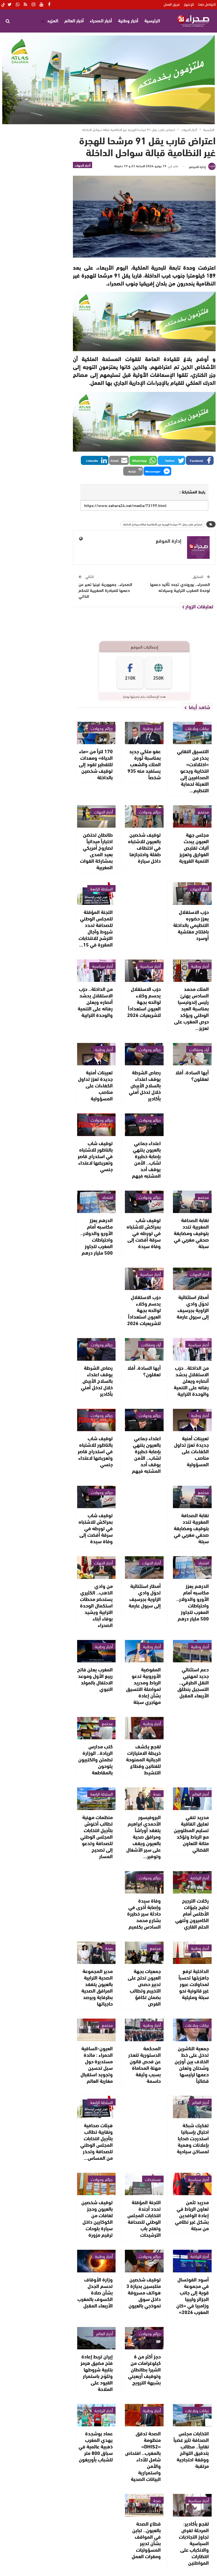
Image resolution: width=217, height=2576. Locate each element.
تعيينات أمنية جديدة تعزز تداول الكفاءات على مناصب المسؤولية (95, 1085)
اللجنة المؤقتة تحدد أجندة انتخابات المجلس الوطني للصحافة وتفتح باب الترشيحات (144, 2218)
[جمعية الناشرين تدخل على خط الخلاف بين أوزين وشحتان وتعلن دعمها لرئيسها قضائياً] (192, 2030)
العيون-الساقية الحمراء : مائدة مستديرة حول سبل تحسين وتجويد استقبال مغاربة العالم (97, 2064)
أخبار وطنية (128, 20)
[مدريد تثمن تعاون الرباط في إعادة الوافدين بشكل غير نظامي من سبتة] (192, 2184)
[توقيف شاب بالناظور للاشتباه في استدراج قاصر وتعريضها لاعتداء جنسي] (96, 1125)
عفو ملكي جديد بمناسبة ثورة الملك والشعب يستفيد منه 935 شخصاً (144, 764)
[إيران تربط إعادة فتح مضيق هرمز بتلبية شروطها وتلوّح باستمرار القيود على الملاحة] (96, 2338)
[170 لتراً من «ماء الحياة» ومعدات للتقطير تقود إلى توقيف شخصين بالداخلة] (96, 733)
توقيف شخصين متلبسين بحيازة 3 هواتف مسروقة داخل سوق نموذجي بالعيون (144, 2292)
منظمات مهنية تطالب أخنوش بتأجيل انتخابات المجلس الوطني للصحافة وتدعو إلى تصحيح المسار (96, 1836)
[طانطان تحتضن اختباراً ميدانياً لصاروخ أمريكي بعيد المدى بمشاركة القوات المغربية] (96, 816)
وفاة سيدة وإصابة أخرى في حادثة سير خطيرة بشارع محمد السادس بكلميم (144, 1913)
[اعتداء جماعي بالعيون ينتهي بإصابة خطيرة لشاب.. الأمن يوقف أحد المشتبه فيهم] (144, 1125)
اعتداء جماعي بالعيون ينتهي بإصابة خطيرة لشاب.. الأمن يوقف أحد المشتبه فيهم (146, 1159)
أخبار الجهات (83, 165)
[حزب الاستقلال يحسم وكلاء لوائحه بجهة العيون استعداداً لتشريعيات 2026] (144, 971)
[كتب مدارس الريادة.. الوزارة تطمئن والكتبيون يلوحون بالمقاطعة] (96, 1728)
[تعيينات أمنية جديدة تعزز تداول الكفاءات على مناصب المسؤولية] (96, 1054)
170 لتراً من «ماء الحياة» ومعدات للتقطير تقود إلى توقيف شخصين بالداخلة (96, 764)
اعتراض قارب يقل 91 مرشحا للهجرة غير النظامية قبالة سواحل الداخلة (163, 524)
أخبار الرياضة (200, 1877)
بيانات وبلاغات (197, 728)
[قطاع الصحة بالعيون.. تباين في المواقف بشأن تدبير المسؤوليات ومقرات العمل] (144, 2505)
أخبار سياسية (150, 966)
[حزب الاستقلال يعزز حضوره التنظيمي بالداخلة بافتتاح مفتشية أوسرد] (192, 893)
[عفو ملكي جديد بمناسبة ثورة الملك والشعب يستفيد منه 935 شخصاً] (144, 733)
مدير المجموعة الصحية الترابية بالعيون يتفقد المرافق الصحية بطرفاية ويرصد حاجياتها (97, 1987)
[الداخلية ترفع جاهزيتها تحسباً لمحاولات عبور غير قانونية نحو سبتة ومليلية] (192, 1953)
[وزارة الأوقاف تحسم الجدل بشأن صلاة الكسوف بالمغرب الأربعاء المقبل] (96, 2261)
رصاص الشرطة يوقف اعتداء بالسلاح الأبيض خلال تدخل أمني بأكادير (145, 1085)
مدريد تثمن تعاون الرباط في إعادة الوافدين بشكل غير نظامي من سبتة (192, 2215)
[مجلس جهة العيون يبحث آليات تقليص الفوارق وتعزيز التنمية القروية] (192, 816)
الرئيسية (152, 20)
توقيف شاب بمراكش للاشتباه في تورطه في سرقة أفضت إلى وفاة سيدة (144, 1233)
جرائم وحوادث (102, 728)
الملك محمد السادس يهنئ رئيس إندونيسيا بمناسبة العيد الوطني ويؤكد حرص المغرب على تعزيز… (191, 1008)
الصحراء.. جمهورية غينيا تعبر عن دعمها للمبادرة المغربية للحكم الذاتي (105, 590)
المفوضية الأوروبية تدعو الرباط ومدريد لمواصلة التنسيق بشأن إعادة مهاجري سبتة (143, 1685)
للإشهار (189, 4)
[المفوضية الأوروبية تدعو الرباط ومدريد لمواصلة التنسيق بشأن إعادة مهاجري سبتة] (144, 1651)
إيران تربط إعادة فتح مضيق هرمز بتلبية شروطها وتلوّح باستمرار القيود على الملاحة (97, 2372)
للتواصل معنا (207, 4)
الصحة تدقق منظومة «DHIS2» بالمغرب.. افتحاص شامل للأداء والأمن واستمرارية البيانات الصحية (143, 2456)
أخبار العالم (74, 20)
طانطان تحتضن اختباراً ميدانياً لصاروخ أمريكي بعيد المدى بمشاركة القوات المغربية (96, 851)
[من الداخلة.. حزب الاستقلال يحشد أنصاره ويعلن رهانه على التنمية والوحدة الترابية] (96, 971)
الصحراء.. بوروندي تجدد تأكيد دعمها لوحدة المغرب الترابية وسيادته (180, 587)
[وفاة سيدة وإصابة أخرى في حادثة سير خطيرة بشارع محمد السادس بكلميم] (144, 1882)
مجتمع (203, 812)
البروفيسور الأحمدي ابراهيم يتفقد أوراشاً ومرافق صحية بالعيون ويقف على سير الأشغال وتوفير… (144, 1836)
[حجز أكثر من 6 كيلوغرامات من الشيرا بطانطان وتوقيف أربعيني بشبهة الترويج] (144, 2338)
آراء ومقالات (199, 1049)
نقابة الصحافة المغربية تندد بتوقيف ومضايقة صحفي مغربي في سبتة (191, 1233)
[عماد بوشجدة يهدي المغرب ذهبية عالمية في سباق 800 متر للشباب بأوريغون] (96, 2415)
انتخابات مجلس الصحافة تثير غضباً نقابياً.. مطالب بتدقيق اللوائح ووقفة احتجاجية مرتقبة (191, 2449)
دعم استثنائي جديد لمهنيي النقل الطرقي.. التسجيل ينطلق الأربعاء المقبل (193, 1682)
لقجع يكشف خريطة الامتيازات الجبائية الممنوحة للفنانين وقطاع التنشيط (143, 1759)
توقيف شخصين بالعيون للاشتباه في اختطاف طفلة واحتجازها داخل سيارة (144, 847)
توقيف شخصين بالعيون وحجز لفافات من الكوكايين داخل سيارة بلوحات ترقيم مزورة (97, 2218)
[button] (200, 460)
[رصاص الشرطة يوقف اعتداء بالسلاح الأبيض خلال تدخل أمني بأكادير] (144, 1054)
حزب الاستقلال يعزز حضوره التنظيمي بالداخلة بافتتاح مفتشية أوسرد (191, 925)
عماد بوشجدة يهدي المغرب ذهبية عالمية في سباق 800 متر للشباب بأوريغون (96, 2446)
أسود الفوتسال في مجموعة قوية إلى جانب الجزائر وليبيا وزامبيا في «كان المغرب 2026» (193, 2295)
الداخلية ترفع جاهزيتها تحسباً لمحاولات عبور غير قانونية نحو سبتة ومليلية (194, 1984)
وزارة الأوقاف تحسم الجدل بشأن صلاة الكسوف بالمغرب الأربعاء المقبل (95, 2292)
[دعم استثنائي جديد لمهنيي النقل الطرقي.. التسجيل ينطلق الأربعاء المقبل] (192, 1651)
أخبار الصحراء (101, 20)
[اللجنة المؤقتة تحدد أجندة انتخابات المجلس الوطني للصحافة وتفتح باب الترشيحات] (144, 2184)
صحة (157, 1794)
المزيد (53, 20)
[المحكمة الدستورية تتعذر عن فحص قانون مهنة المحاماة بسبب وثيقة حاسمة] (144, 2030)
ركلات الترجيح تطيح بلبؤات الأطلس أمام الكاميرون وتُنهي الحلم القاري (192, 1913)
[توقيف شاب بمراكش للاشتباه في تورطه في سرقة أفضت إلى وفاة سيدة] (144, 1202)
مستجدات (153, 2179)
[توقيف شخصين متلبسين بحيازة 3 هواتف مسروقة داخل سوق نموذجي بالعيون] (144, 2261)
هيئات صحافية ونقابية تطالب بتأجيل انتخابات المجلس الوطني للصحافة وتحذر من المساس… (96, 2141)
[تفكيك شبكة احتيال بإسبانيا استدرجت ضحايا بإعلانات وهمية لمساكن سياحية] (192, 2107)
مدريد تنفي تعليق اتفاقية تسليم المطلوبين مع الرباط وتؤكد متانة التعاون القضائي (191, 1833)
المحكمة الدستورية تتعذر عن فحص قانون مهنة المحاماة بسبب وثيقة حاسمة (145, 2064)
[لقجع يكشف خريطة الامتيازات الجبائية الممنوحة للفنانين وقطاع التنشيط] (144, 1728)
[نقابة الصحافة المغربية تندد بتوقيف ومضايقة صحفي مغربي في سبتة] (192, 1202)
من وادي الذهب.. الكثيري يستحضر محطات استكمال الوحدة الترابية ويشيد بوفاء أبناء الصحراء (96, 1605)
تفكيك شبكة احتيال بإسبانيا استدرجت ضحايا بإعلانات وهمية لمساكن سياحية (193, 2138)
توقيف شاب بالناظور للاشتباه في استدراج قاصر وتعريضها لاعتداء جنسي (95, 1156)
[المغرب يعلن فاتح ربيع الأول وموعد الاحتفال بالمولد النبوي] (96, 1651)
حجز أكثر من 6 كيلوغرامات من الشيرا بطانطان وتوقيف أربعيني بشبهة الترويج (144, 2369)
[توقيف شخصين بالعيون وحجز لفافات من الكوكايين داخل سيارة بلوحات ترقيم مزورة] (96, 2184)
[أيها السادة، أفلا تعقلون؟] (192, 1054)
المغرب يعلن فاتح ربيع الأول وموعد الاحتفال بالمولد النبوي (95, 1679)
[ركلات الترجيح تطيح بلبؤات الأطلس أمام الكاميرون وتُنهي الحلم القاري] (192, 1882)
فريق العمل (172, 4)
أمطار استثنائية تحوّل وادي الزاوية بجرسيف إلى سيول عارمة (193, 1307)
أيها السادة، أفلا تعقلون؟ (192, 1075)
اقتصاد (107, 1197)
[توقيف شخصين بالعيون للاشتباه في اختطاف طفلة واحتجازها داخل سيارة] (144, 816)
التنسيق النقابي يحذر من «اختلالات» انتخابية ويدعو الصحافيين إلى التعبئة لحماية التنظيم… (193, 770)
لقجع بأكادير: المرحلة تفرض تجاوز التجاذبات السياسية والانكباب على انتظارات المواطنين (194, 2543)
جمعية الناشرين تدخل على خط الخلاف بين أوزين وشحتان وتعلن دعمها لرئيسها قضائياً (192, 2064)
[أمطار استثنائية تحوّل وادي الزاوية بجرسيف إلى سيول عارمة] (192, 1279)
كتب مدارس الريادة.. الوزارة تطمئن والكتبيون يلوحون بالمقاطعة (96, 1759)
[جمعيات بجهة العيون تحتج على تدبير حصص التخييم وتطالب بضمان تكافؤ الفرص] (144, 1953)
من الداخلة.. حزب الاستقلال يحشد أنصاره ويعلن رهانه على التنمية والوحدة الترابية (95, 1002)
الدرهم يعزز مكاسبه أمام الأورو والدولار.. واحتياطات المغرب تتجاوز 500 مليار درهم (96, 1236)
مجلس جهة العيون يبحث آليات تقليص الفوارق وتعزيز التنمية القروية (194, 847)
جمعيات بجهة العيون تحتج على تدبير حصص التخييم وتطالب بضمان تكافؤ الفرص (144, 1987)
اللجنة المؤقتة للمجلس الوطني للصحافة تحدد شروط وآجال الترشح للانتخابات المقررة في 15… (96, 928)
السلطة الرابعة (101, 888)
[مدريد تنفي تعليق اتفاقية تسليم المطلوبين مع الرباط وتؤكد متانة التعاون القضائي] (192, 1799)
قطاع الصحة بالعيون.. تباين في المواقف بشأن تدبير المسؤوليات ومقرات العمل (146, 2540)
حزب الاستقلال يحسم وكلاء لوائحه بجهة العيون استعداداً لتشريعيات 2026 (144, 1002)
